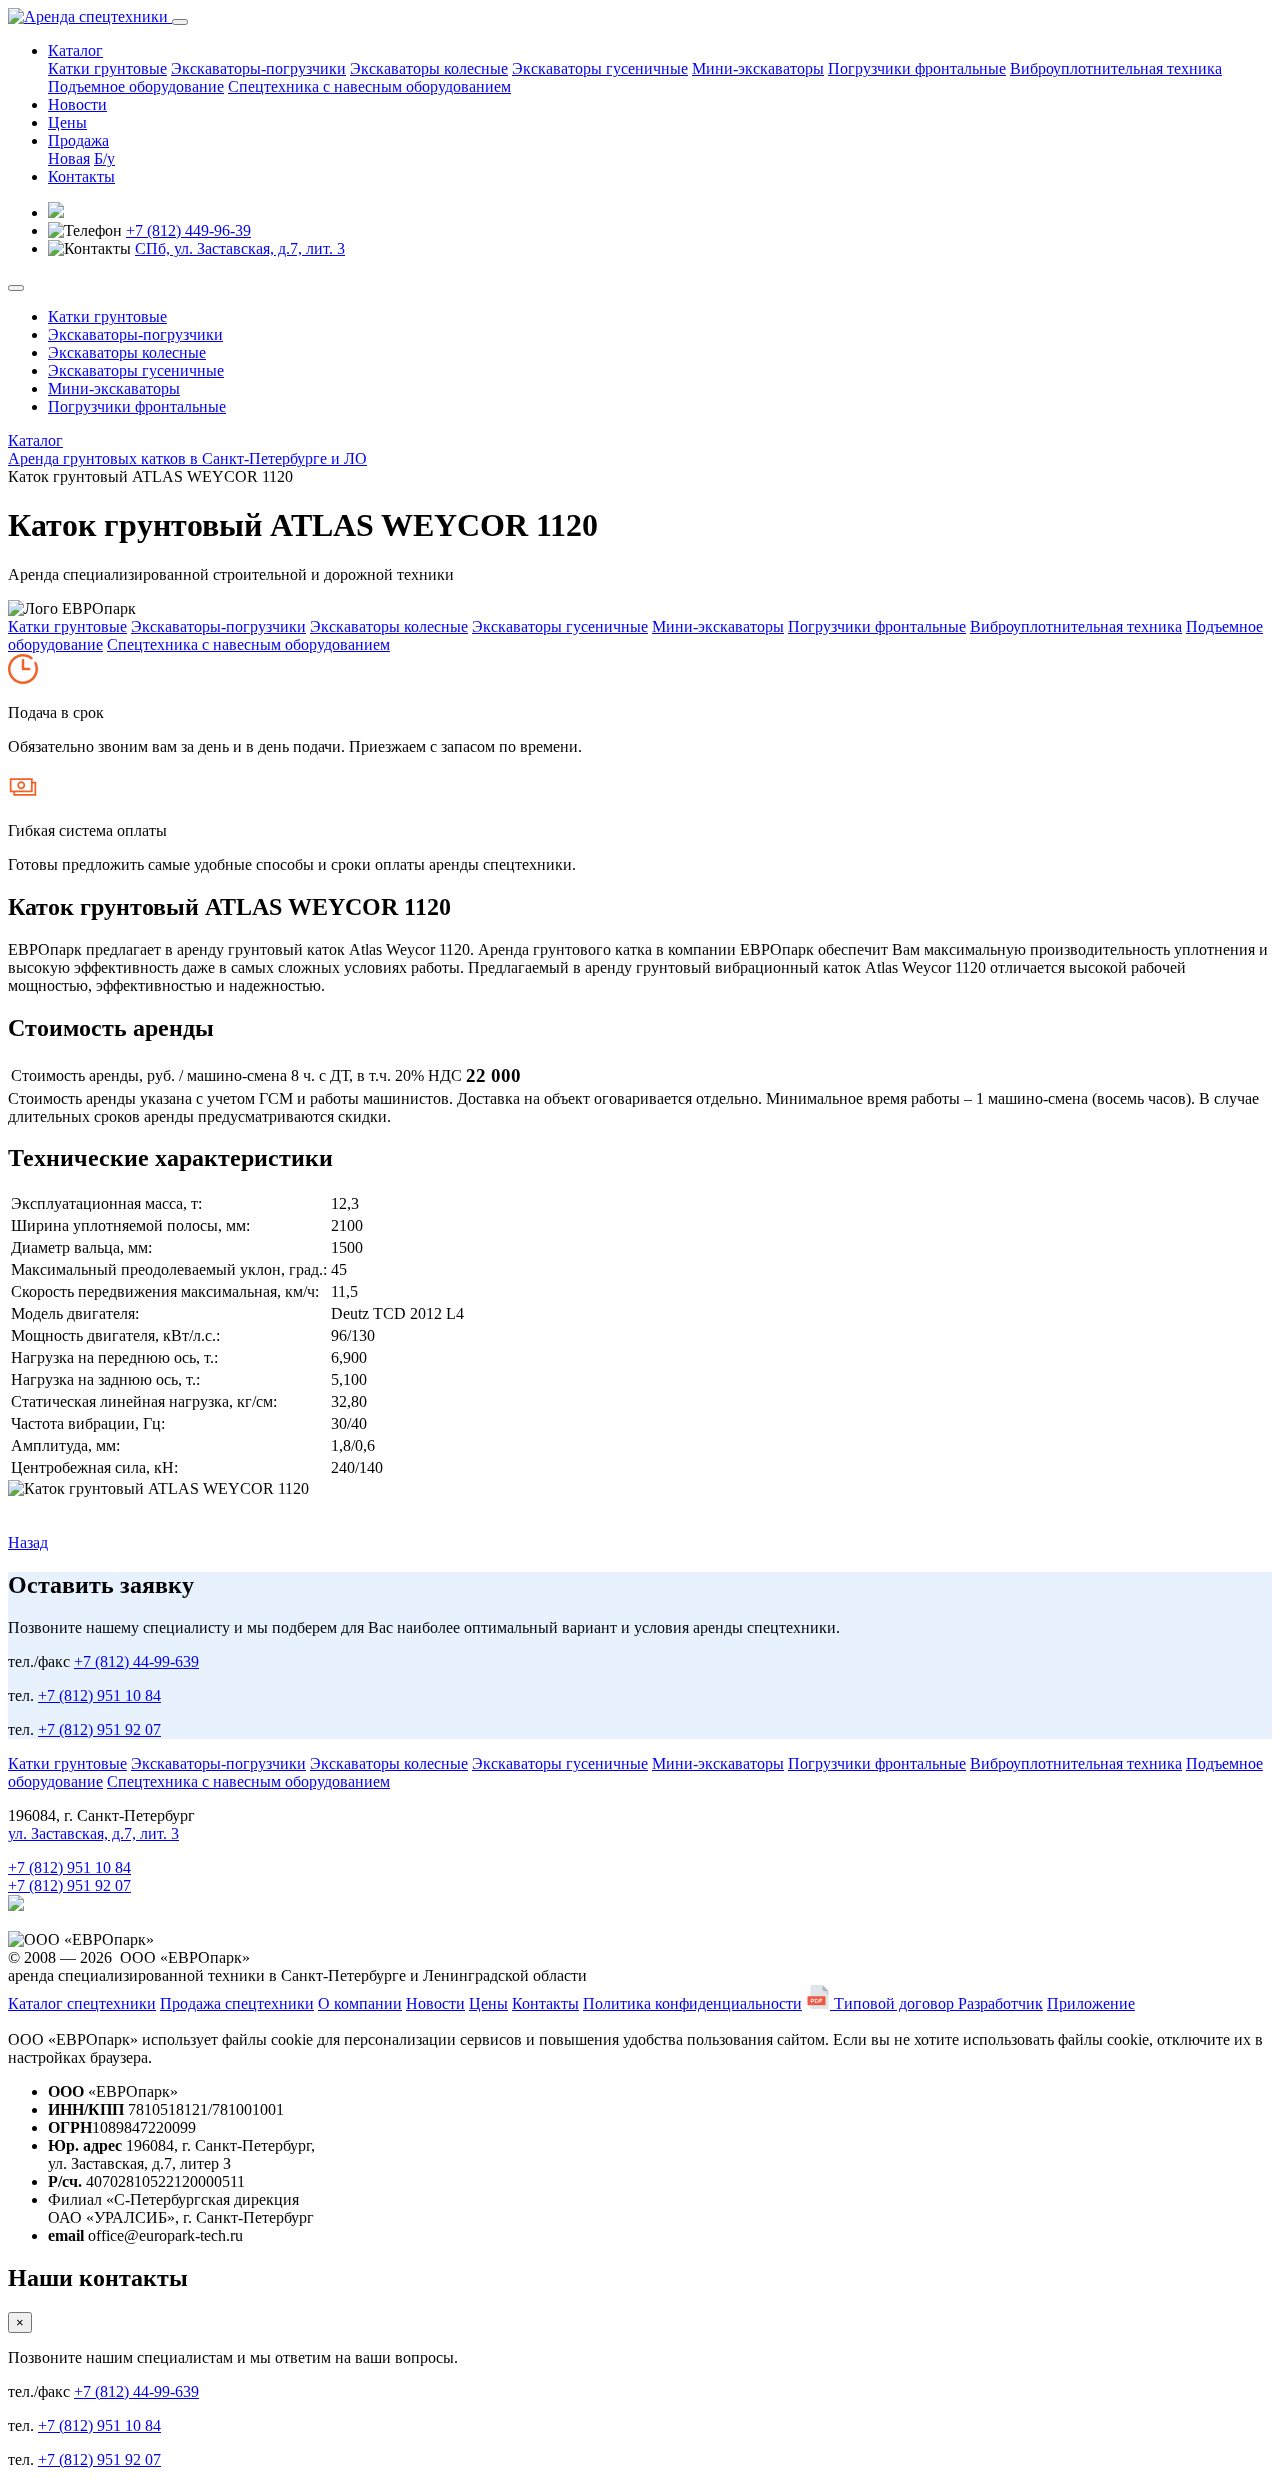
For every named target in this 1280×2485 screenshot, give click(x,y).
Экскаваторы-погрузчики (258, 68)
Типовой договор (894, 2003)
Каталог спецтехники (82, 2003)
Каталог (75, 50)
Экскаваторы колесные (429, 68)
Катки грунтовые (107, 68)
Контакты (81, 176)
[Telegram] (16, 1905)
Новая (69, 158)
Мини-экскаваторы (758, 68)
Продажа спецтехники (237, 2003)
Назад (28, 1542)
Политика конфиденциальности (692, 2003)
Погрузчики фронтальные (917, 68)
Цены (67, 122)
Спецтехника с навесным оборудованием (369, 86)
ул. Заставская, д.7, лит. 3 (93, 1833)
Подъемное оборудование (136, 86)
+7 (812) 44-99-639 (136, 1661)
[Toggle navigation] (180, 22)
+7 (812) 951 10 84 (99, 1695)
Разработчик (1000, 2003)
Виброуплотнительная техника (1116, 68)
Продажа (78, 140)
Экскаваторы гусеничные (600, 68)
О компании (360, 2003)
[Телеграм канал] (56, 212)
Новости (77, 104)
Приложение (1091, 2003)
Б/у (104, 158)
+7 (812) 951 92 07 (99, 1729)
